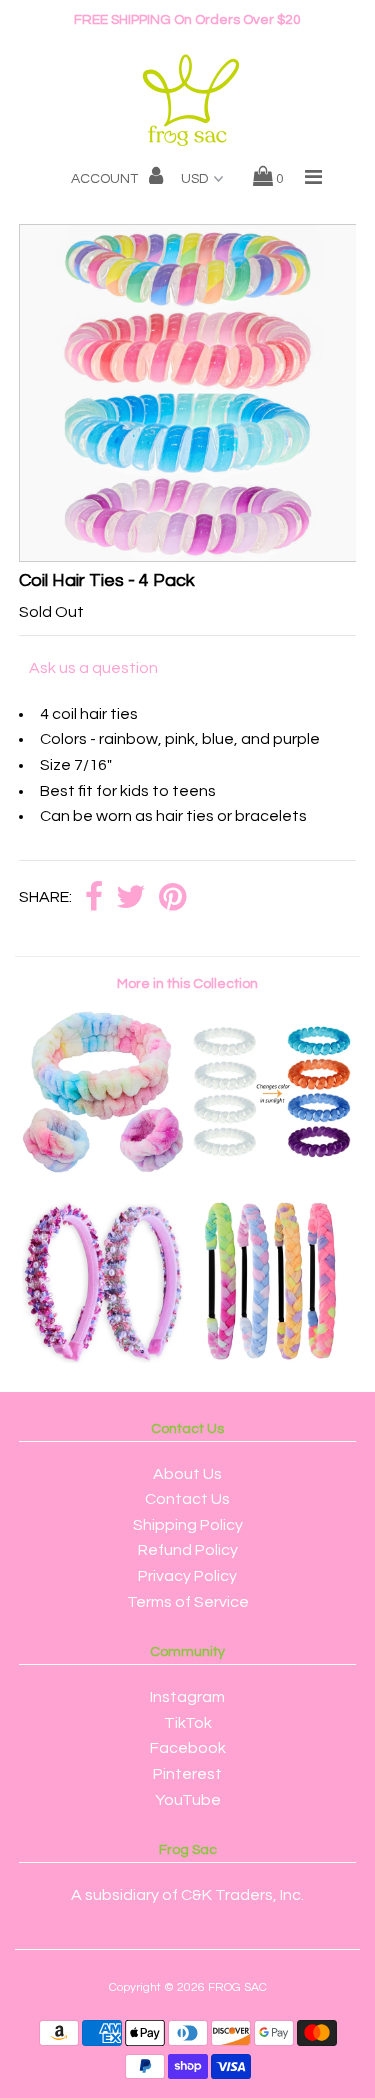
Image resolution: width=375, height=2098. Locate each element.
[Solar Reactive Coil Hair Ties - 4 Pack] (272, 1168)
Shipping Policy (188, 1525)
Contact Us (187, 1499)
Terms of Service (188, 1602)
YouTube (188, 1800)
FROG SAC (237, 1987)
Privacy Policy (187, 1576)
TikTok (188, 1723)
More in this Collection (187, 984)
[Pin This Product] (172, 898)
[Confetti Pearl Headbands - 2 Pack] (103, 1358)
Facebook (188, 1748)
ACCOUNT (106, 179)
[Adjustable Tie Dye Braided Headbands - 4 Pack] (272, 1358)
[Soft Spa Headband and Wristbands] (103, 1168)
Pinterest (187, 1774)
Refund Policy (188, 1550)
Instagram (187, 1697)
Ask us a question (93, 668)
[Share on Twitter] (131, 898)
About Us (187, 1474)
